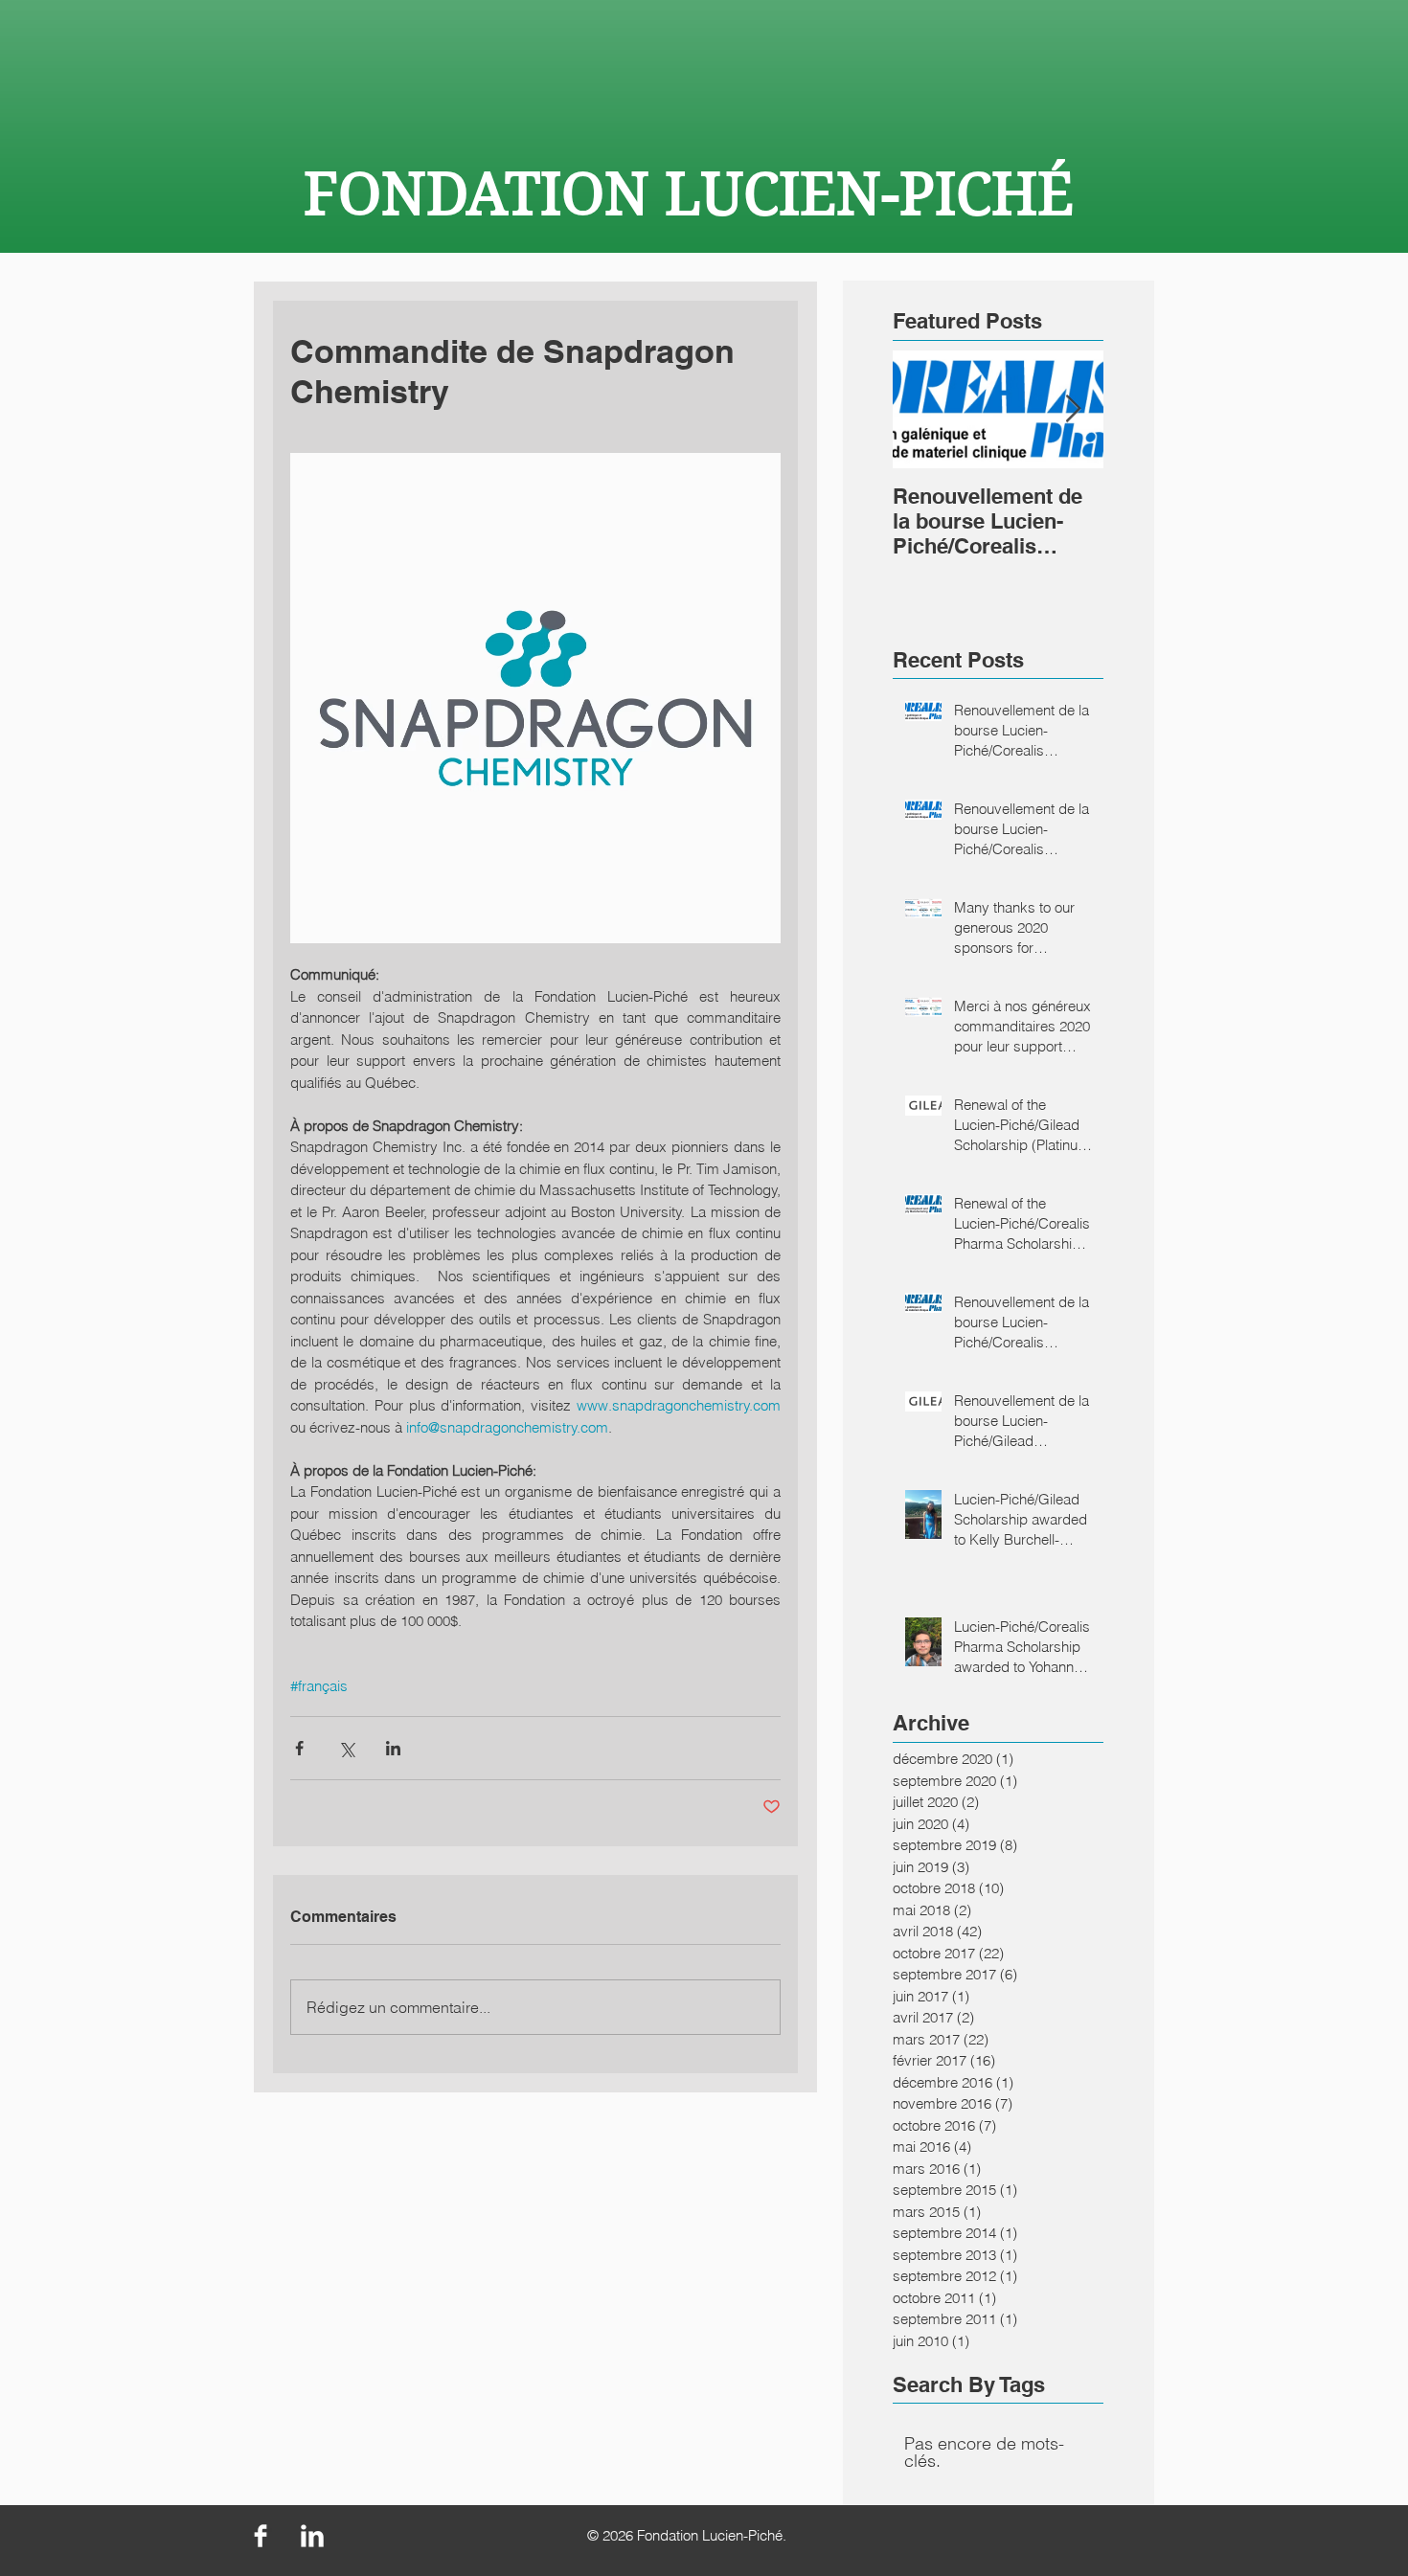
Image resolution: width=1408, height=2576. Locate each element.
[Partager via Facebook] (299, 1748)
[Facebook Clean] (261, 2536)
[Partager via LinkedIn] (393, 1748)
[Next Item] (1073, 409)
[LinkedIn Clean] (312, 2536)
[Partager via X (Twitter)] (346, 1748)
